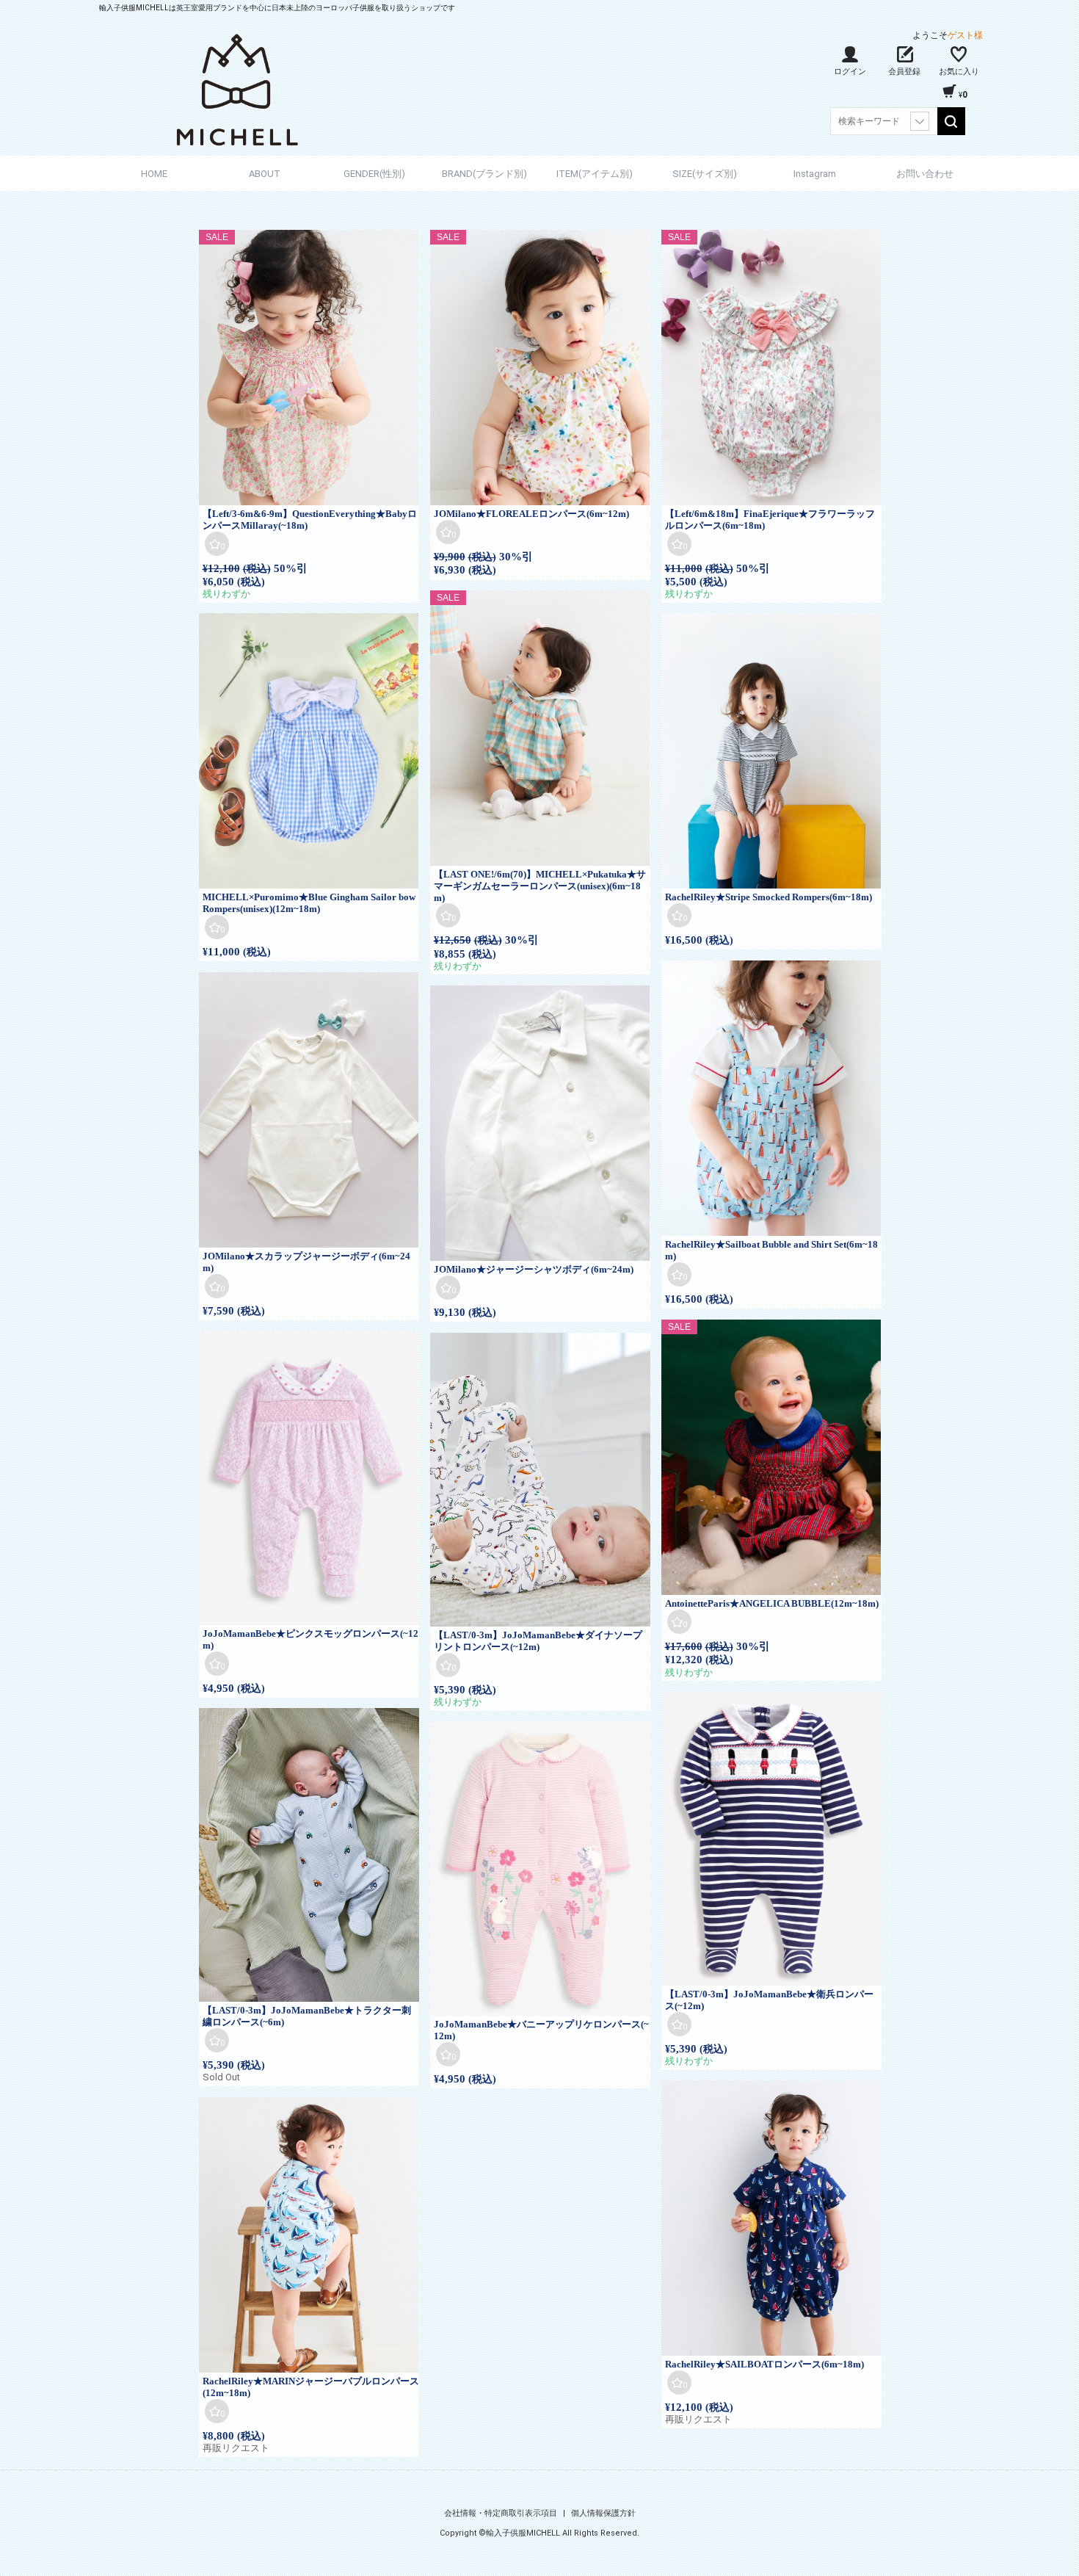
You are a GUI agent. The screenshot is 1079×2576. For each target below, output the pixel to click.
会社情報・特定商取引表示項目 (502, 2513)
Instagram (815, 174)
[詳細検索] (920, 121)
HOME (154, 174)
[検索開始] (951, 121)
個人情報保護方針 (603, 2513)
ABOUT (265, 174)
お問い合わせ (925, 174)
